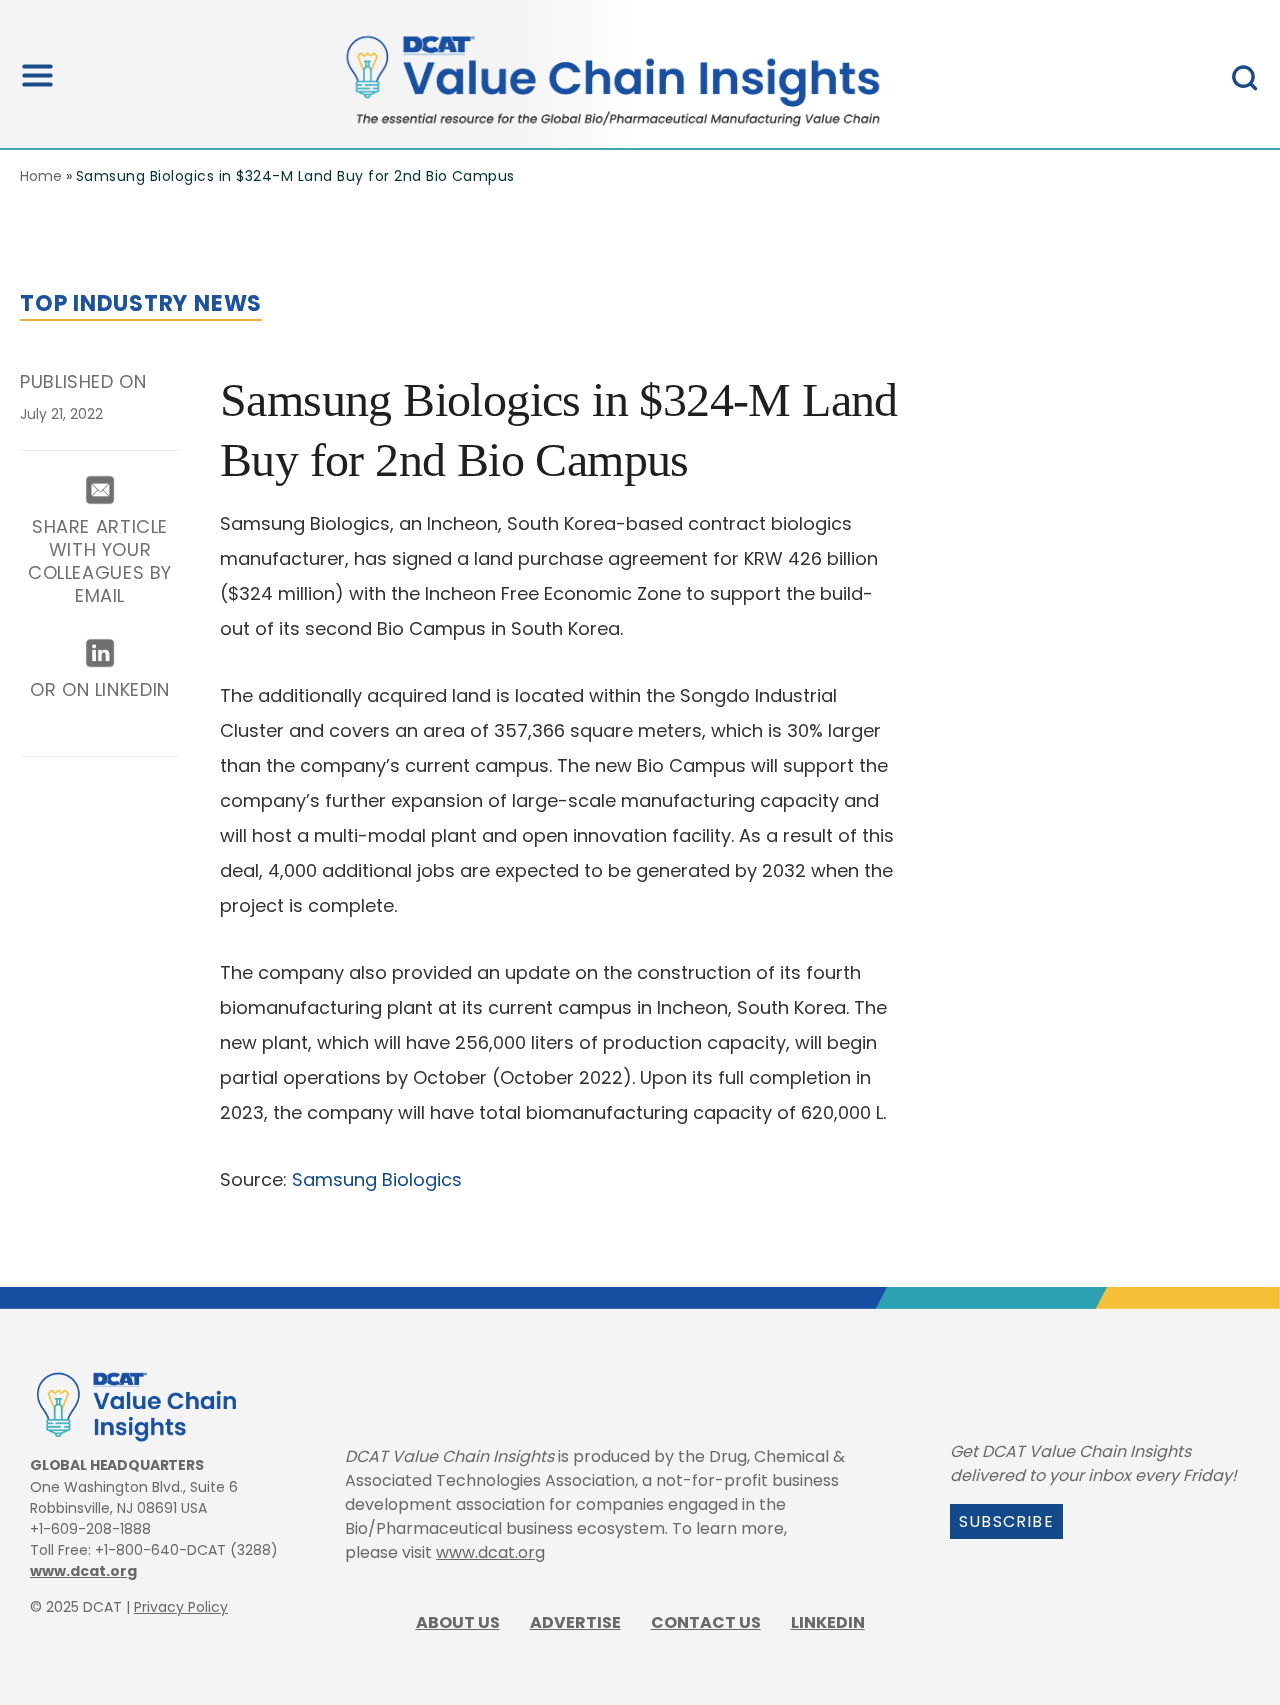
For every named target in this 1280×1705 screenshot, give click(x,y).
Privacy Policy (181, 1607)
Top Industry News (141, 303)
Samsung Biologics (377, 1179)
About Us (458, 1622)
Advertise (575, 1622)
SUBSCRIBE (1006, 1521)
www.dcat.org (83, 1571)
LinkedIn (828, 1622)
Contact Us (706, 1622)
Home (41, 176)
